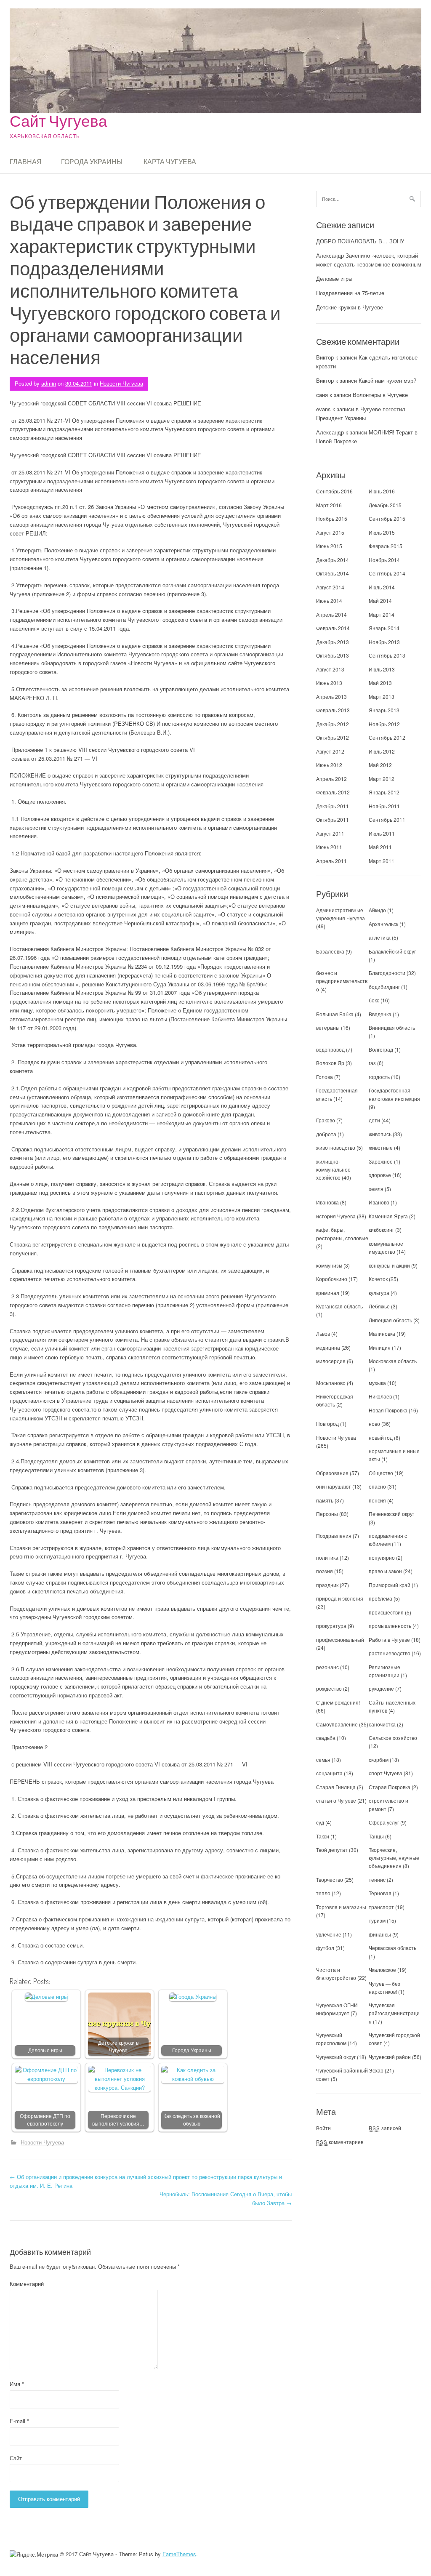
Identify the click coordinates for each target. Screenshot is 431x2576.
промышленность (390, 1626)
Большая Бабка (335, 1014)
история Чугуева (336, 1216)
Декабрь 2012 (333, 724)
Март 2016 (329, 505)
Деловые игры (45, 2050)
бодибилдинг (384, 987)
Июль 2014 (382, 587)
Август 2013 (330, 669)
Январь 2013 (384, 710)
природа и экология (340, 1598)
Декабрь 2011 (333, 806)
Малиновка (382, 1333)
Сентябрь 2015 (387, 518)
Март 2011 (382, 861)
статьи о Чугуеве (336, 1800)
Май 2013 (380, 683)
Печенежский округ (391, 1514)
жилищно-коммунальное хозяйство (333, 1169)
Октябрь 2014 (333, 573)
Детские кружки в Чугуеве (118, 2047)
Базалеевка (330, 951)
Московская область (393, 1361)
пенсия (377, 1500)
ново (374, 1424)
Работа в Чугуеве (389, 1640)
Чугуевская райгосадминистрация (394, 2013)
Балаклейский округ (392, 951)
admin (49, 383)
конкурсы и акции (389, 1265)
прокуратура (331, 1626)
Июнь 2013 (329, 683)
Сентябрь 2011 (387, 819)
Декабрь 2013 (333, 642)
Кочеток (378, 1279)
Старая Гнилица (336, 1787)
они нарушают (334, 1486)
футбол (325, 1948)
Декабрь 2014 (333, 560)
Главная (26, 162)
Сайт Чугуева (59, 121)
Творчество (330, 1879)
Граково (326, 1120)
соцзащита (329, 1773)
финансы (380, 1934)
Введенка (380, 1014)
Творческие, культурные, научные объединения (394, 1858)
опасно (377, 1486)
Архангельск (383, 924)
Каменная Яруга (388, 1216)
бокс (374, 1000)
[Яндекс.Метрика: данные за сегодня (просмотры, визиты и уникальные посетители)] (34, 2555)
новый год (381, 1437)
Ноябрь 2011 (384, 806)
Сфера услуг (384, 1822)
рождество (329, 1688)
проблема (380, 1598)
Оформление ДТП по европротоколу (45, 2120)
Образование (332, 1473)
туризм (377, 1920)
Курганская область (339, 1306)
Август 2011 (330, 833)
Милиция (380, 1347)
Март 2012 (382, 779)
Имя (17, 2384)
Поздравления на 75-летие (350, 293)
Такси (323, 1836)
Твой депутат (332, 1850)
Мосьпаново (331, 1383)
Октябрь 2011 (333, 819)
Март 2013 (382, 697)
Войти (323, 2128)
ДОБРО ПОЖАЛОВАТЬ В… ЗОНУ (360, 241)
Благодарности (387, 973)
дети (374, 1120)
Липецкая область (390, 1320)
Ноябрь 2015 (332, 518)
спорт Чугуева (386, 1773)
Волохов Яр (330, 1063)
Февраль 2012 (333, 792)
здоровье (380, 1175)
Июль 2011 (382, 833)
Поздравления (334, 1536)
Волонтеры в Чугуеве (380, 395)
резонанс (327, 1667)
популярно (382, 1557)
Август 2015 (330, 532)
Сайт (16, 2458)
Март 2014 (382, 614)
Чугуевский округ (336, 2057)
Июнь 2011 (329, 847)
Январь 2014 (384, 628)
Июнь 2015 (329, 546)
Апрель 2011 (331, 861)
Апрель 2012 (331, 779)
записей (385, 2128)
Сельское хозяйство (393, 1738)
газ (372, 1063)
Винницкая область (392, 1027)
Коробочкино (332, 1279)
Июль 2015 (382, 532)
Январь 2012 (384, 792)
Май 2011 (380, 847)
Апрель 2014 (331, 614)
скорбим (379, 1760)
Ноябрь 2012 (384, 724)
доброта (326, 1134)
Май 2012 (380, 765)
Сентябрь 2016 (334, 491)
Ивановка (327, 1202)
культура (379, 1293)
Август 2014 (330, 587)
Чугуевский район (390, 2057)
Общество (381, 1473)
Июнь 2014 (329, 601)
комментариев (340, 2142)
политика (327, 1557)
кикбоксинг (381, 1229)
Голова (325, 1077)
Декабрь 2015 (385, 505)
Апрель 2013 (331, 697)
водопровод (330, 1049)
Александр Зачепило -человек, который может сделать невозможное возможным (369, 260)
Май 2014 (380, 601)
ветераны (328, 1027)
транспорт (381, 1907)
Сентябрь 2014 (387, 573)
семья (323, 1760)
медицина (328, 1347)
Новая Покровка (388, 1410)
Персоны (327, 1514)
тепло (323, 1893)
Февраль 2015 (386, 546)
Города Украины (92, 162)
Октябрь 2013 (333, 655)
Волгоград (381, 1049)
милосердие (331, 1361)
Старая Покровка (390, 1787)
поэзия (325, 1571)
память (325, 1500)
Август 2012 (330, 751)
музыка (377, 1383)
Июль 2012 (382, 751)
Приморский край (390, 1585)
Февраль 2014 (333, 628)
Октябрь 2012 (333, 737)
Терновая (380, 1893)
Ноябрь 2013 (384, 642)
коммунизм (329, 1265)
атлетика (380, 937)
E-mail (19, 2421)
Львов (323, 1333)
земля (376, 1189)
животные (381, 1147)
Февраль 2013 (333, 710)
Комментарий (27, 2284)
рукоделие (381, 1688)
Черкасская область (392, 1948)
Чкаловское (382, 1970)
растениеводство (390, 1653)
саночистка (382, 1724)
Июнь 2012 (329, 765)
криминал (328, 1293)
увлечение (329, 1934)
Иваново (379, 1202)
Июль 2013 (382, 669)
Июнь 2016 (382, 491)
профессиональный (340, 1640)
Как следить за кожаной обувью (192, 2120)
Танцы (376, 1836)
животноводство (336, 1147)
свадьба (326, 1738)
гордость (379, 1077)
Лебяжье (379, 1306)
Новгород (327, 1424)
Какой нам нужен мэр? (387, 380)
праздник (327, 1585)
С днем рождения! (338, 1702)
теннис (377, 1879)
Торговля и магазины (341, 1907)
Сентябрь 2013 (387, 655)
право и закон (385, 1571)
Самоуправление (337, 1724)
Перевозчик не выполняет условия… (118, 2120)
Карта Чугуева (170, 162)
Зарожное (381, 1161)
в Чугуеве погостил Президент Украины (361, 413)
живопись (380, 1134)
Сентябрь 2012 (387, 737)
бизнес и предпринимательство (342, 981)
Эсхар (376, 2070)
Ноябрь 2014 (384, 560)
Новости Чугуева (121, 383)
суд (320, 1822)
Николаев (380, 1396)
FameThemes (179, 2554)
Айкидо (377, 910)
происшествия (386, 1612)
